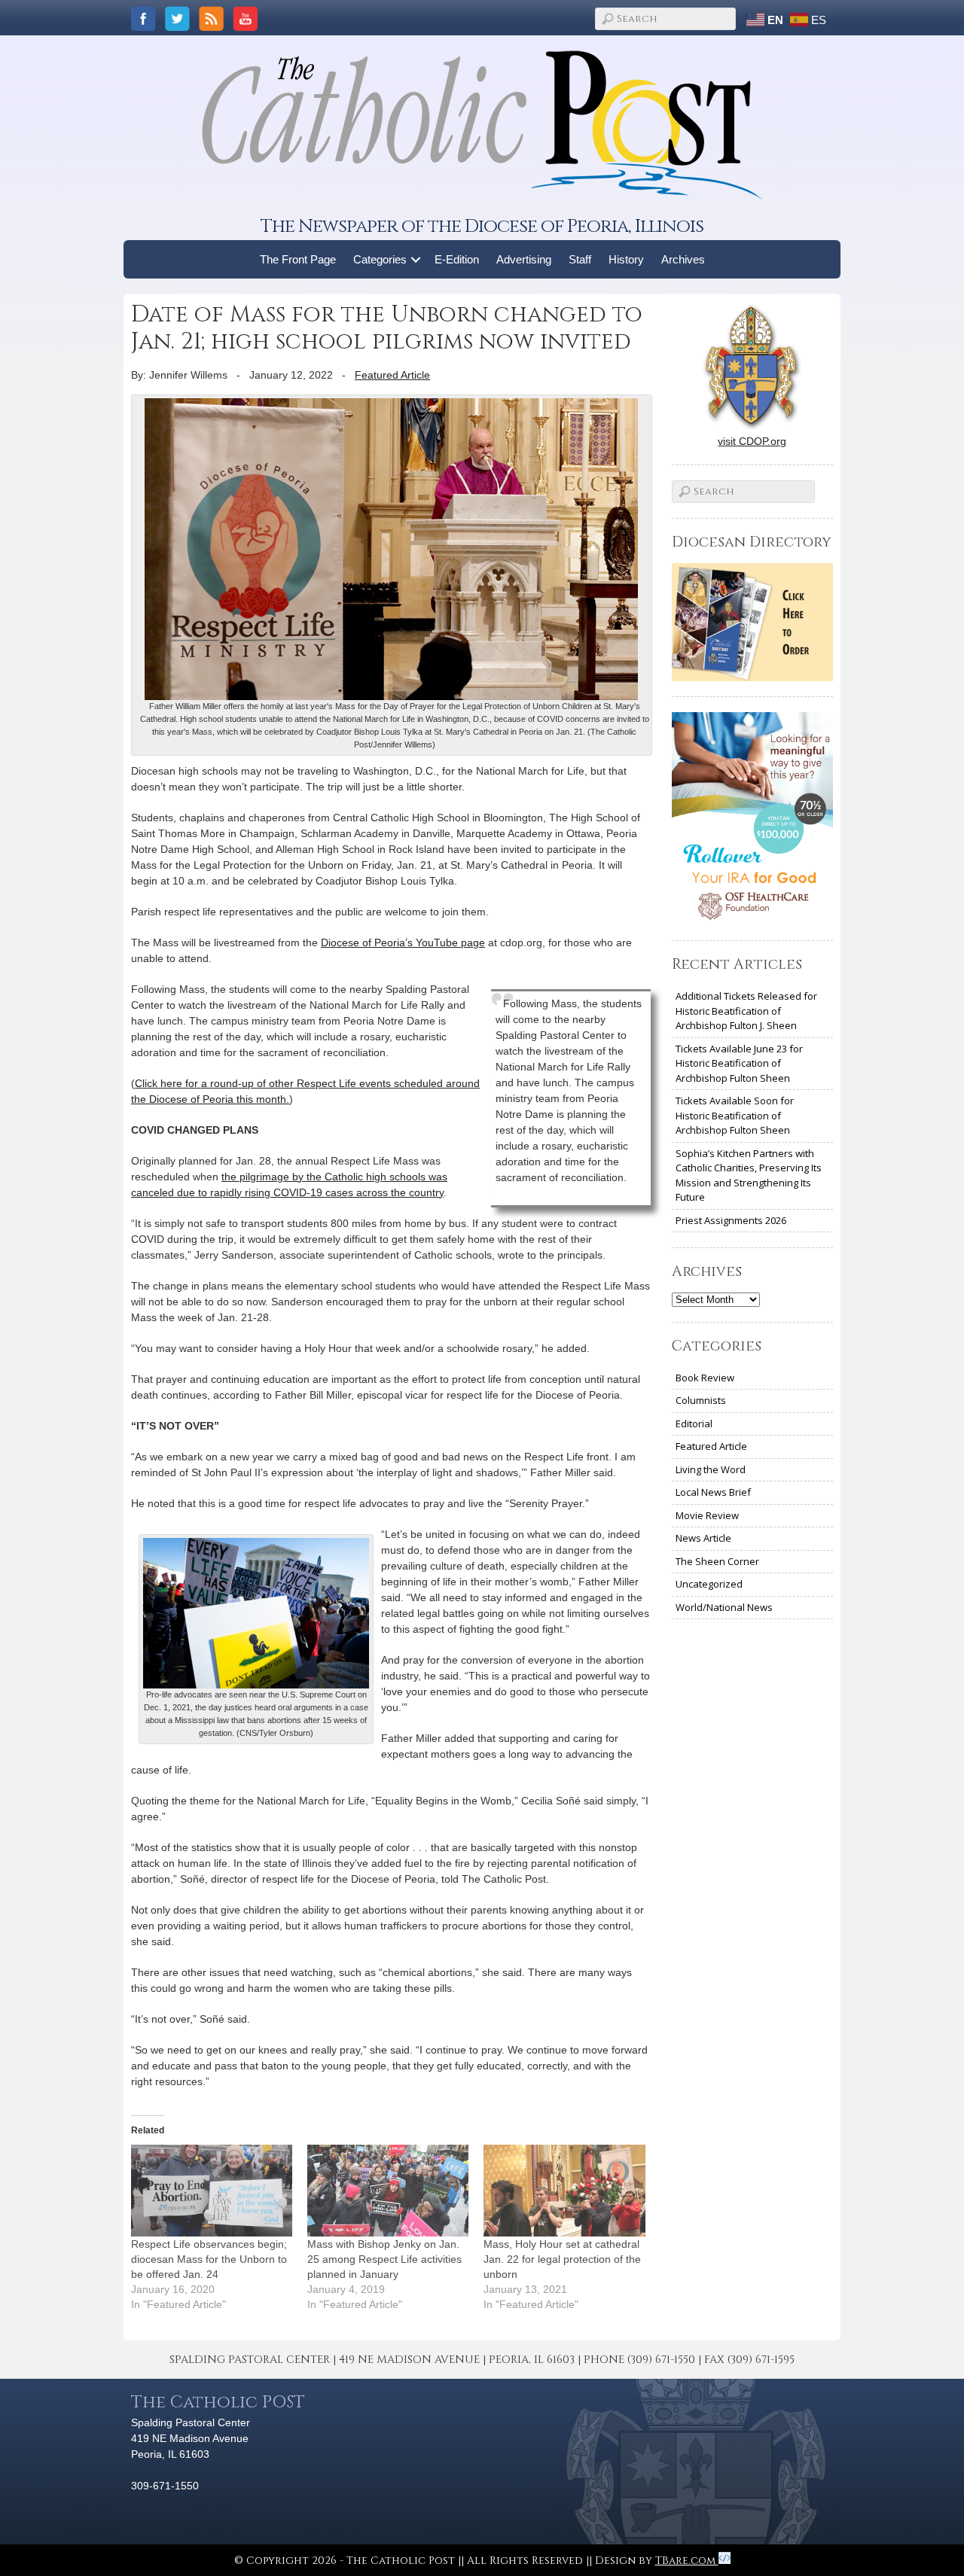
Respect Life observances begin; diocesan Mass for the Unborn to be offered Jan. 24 (209, 2259)
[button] (416, 259)
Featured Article (392, 375)
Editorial (694, 1423)
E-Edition (457, 259)
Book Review (705, 1378)
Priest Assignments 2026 (731, 1220)
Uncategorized (709, 1584)
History (626, 259)
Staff (580, 259)
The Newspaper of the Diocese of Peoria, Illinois (482, 226)
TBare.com (687, 2561)
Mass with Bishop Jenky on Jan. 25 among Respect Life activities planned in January (384, 2259)
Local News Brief (713, 1492)
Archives (683, 259)
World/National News (724, 1607)
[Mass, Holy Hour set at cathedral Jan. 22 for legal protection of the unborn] (564, 2191)
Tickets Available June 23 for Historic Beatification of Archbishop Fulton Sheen (739, 1063)
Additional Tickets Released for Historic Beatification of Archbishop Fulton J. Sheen (746, 1011)
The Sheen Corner (717, 1561)
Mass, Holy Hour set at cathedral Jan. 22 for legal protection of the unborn (562, 2259)
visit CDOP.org (752, 441)
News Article (703, 1538)
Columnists (701, 1400)
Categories (380, 259)
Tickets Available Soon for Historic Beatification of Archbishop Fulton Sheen (735, 1115)
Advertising (524, 259)
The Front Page (298, 259)
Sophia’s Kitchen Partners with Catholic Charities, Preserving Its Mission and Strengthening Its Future (749, 1175)
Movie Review (707, 1515)
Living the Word (711, 1469)
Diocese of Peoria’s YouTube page (403, 942)
